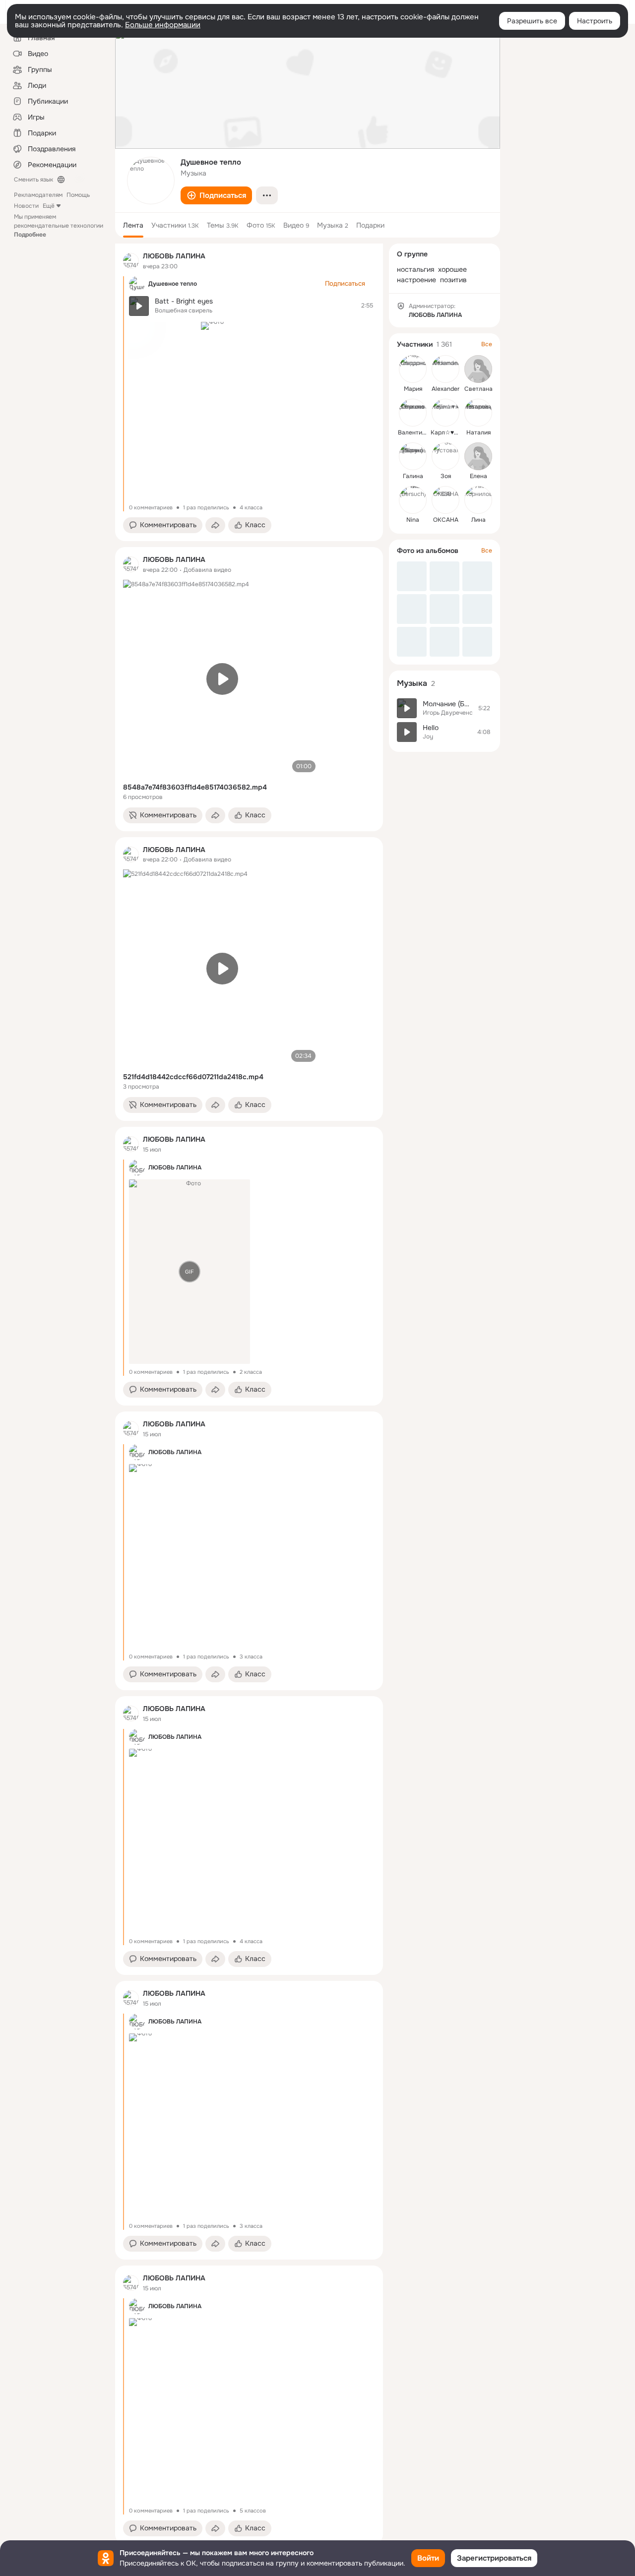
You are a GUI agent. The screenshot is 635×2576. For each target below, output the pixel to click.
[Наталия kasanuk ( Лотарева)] (478, 413)
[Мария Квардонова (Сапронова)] (413, 369)
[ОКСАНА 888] (445, 500)
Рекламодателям (38, 195)
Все (487, 344)
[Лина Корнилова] (478, 500)
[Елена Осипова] (478, 456)
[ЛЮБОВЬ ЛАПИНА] (131, 261)
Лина (478, 520)
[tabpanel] (249, 1394)
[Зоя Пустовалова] (445, 456)
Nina (413, 520)
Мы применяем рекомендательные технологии (59, 226)
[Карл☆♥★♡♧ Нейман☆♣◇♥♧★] (445, 413)
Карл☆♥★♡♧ (450, 432)
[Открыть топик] (252, 306)
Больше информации (163, 25)
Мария (413, 389)
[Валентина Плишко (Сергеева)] (413, 413)
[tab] (133, 225)
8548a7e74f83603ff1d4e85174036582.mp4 (195, 787)
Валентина (413, 432)
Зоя (446, 476)
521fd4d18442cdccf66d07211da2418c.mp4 (193, 1077)
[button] (216, 195)
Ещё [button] (49, 206)
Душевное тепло (173, 284)
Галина (413, 476)
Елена (478, 476)
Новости (26, 206)
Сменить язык (33, 180)
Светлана (478, 389)
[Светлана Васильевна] (478, 369)
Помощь (78, 195)
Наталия (478, 432)
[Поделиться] (215, 525)
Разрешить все (532, 21)
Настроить (595, 21)
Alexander (445, 389)
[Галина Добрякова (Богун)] (413, 456)
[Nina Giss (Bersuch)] (413, 500)
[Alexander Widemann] (445, 369)
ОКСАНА (446, 520)
